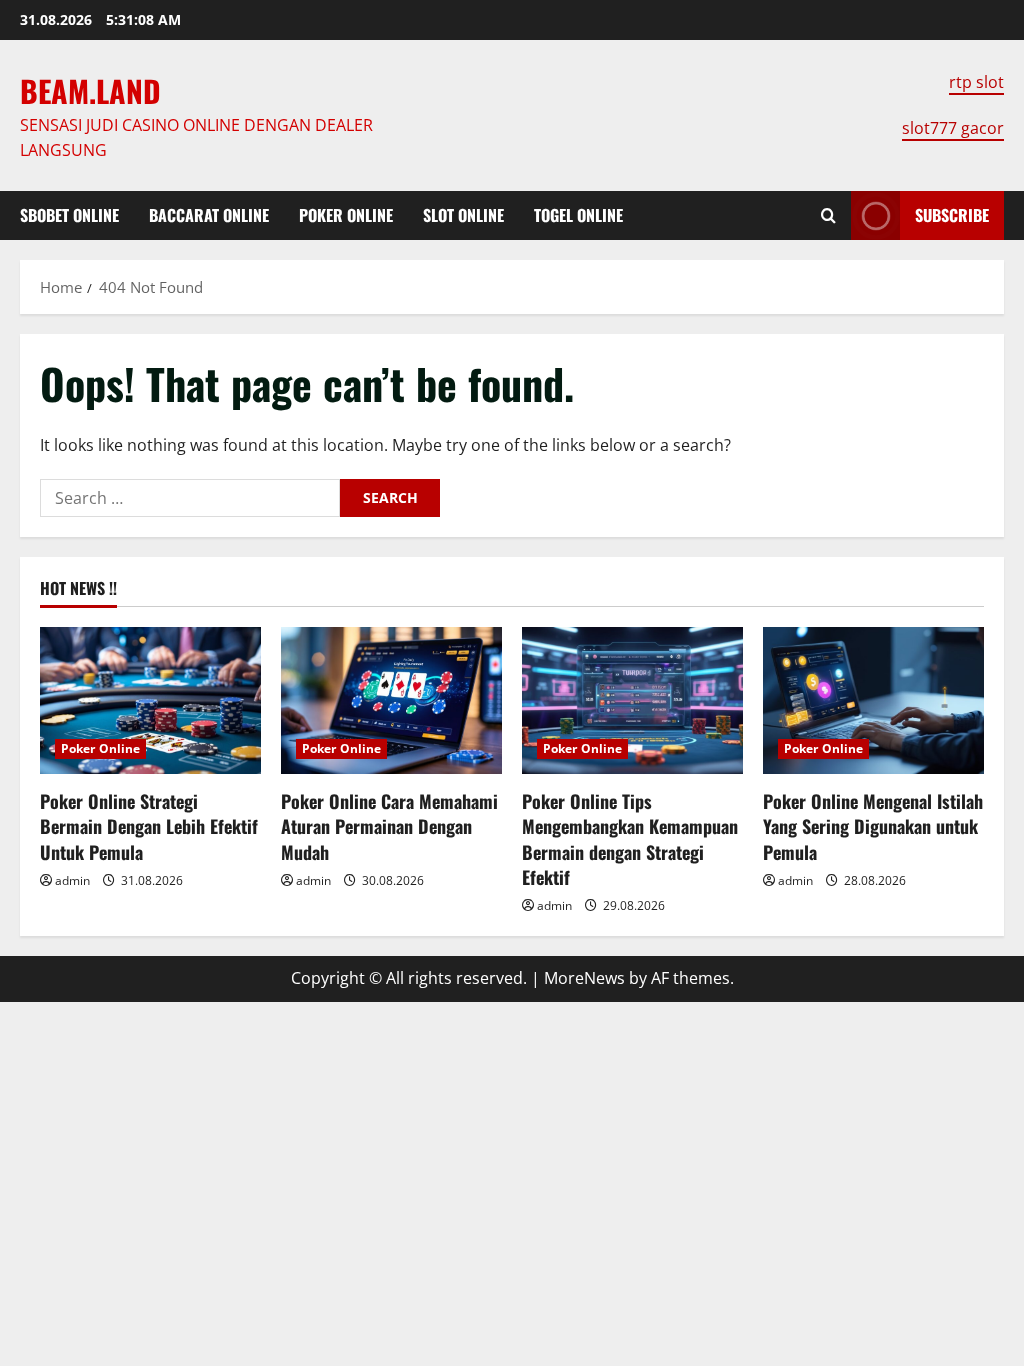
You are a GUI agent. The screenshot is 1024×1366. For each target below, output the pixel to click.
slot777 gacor (953, 128)
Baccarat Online (209, 215)
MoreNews (584, 978)
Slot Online (463, 215)
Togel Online (578, 215)
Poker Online (346, 215)
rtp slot (976, 82)
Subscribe (952, 215)
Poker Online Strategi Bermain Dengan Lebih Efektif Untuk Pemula (149, 826)
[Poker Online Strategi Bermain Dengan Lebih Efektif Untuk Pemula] (150, 700)
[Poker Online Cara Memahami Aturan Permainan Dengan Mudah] (391, 700)
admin (72, 880)
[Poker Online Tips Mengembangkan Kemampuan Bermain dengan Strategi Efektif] (632, 700)
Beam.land (90, 90)
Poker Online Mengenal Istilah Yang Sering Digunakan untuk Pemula (873, 826)
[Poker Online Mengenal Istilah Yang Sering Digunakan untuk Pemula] (873, 700)
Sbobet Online (69, 215)
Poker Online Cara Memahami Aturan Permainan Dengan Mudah (389, 826)
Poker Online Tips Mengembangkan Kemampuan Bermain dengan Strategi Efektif (630, 839)
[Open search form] (828, 215)
